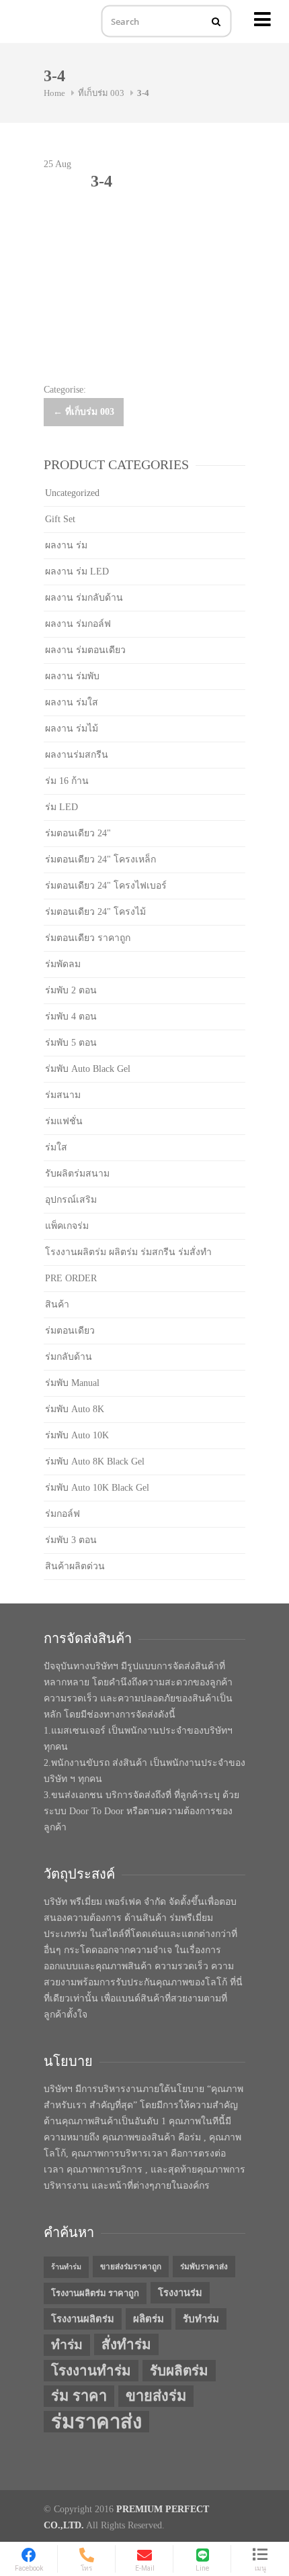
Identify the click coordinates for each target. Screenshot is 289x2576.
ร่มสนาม (63, 1095)
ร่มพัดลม (63, 964)
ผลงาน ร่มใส (72, 702)
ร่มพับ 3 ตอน (71, 1540)
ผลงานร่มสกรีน (77, 755)
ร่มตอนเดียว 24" (78, 833)
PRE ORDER (71, 1278)
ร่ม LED (61, 807)
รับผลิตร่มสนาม (77, 1174)
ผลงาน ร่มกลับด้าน (84, 598)
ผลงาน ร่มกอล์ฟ (78, 624)
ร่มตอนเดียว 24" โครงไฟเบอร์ (106, 886)
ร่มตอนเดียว (70, 1331)
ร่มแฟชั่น (64, 1121)
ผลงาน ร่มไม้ (72, 729)
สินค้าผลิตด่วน (75, 1566)
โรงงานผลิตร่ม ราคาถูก (95, 2293)
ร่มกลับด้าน (69, 1357)
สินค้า (57, 1304)
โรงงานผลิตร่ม (83, 2319)
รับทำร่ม (201, 2319)
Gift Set (60, 519)
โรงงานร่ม (180, 2293)
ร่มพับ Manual (72, 1383)
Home (54, 93)
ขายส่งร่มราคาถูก (131, 2267)
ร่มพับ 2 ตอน (71, 990)
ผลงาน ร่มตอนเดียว (85, 650)
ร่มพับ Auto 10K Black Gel (97, 1488)
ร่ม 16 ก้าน (67, 781)
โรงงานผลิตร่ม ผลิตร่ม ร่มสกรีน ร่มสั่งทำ (128, 1252)
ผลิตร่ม (149, 2319)
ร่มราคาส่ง (96, 2422)
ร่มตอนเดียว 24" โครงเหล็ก (100, 859)
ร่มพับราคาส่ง (204, 2267)
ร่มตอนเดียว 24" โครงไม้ (95, 912)
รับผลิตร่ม (179, 2371)
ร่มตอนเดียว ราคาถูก (88, 938)
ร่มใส (56, 1147)
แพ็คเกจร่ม (67, 1226)
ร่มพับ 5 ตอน (71, 1043)
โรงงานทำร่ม (91, 2371)
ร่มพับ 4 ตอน (71, 1017)
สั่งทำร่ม (126, 2344)
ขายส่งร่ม (156, 2396)
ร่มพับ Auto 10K (77, 1435)
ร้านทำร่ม (66, 2267)
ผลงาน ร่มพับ (72, 676)
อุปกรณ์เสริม (71, 1200)
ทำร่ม (67, 2345)
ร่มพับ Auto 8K (75, 1409)
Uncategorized (72, 493)
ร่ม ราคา (79, 2396)
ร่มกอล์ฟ (63, 1514)
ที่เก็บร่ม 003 (101, 93)
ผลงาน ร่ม (66, 545)
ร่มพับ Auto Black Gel (88, 1069)
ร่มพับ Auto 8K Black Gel (95, 1462)
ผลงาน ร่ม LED (77, 572)
